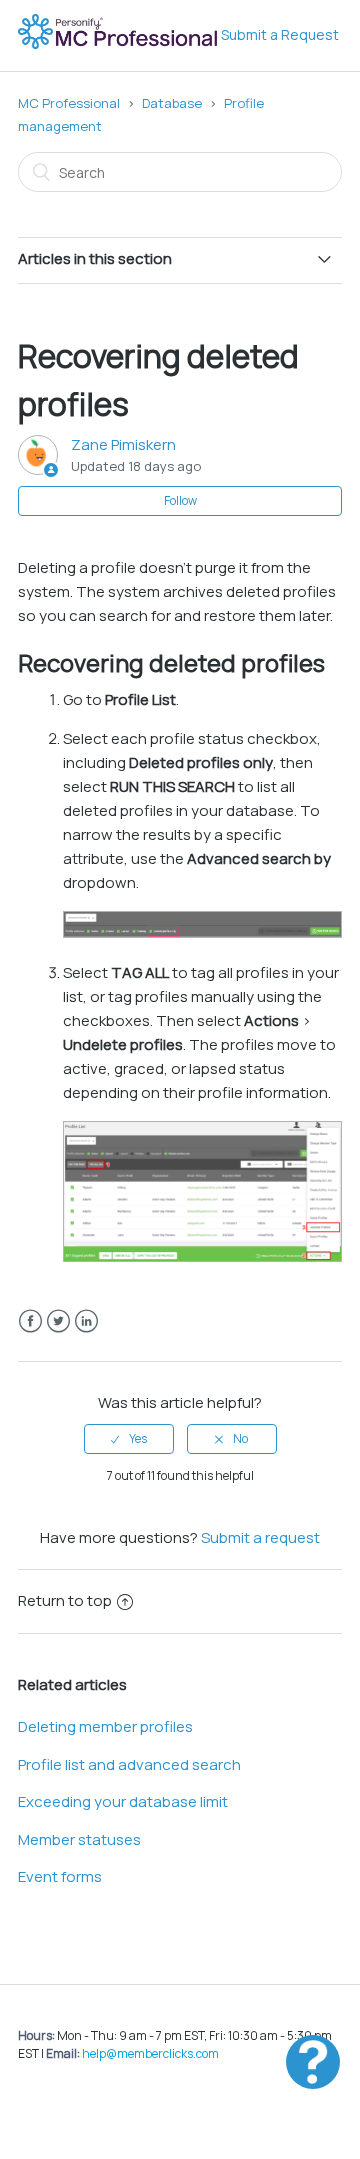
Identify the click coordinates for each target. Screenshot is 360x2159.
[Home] (119, 45)
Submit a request (260, 1537)
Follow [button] (180, 500)
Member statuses (79, 1839)
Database (172, 103)
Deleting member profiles (105, 1726)
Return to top (65, 1600)
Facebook (30, 1321)
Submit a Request (280, 34)
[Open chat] (313, 2062)
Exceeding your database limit (123, 1801)
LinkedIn (86, 1321)
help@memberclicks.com (150, 2053)
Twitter (58, 1321)
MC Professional (69, 103)
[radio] (129, 1439)
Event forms (60, 1876)
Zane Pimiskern (123, 444)
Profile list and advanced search (129, 1764)
